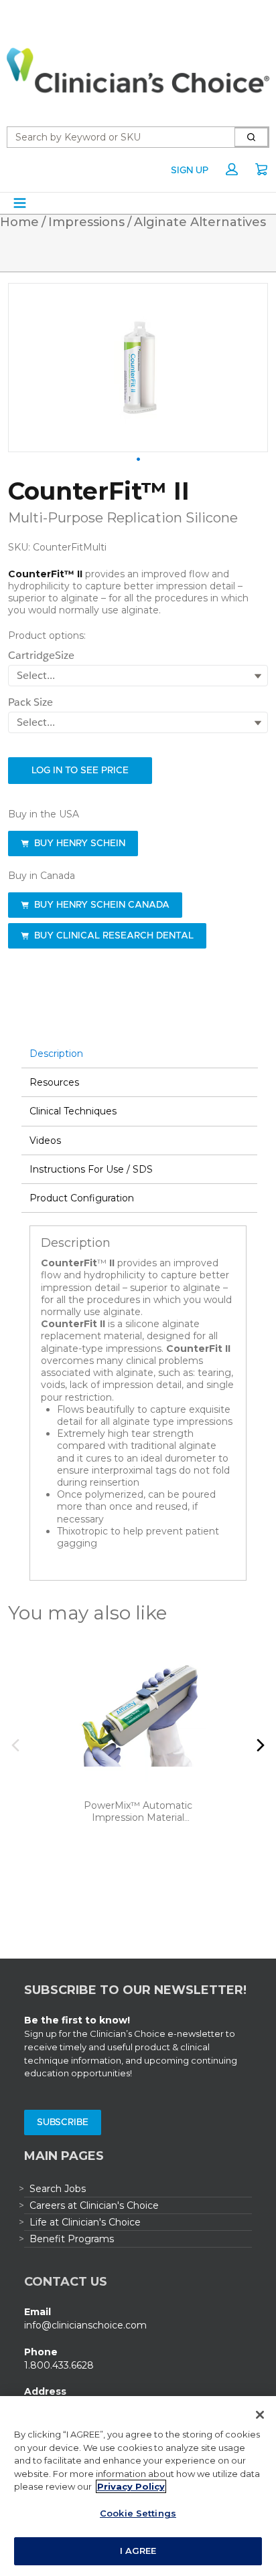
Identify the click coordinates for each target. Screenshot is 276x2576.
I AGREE (138, 2551)
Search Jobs (58, 2189)
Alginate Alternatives (200, 222)
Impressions (86, 222)
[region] (138, 2486)
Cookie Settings (138, 2513)
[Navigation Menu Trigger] (20, 203)
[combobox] (116, 137)
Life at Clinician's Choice (85, 2222)
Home (19, 222)
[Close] (260, 2415)
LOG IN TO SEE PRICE (80, 771)
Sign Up (190, 171)
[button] (232, 169)
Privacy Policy (131, 2486)
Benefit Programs (72, 2239)
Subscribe (63, 2122)
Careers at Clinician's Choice (94, 2205)
